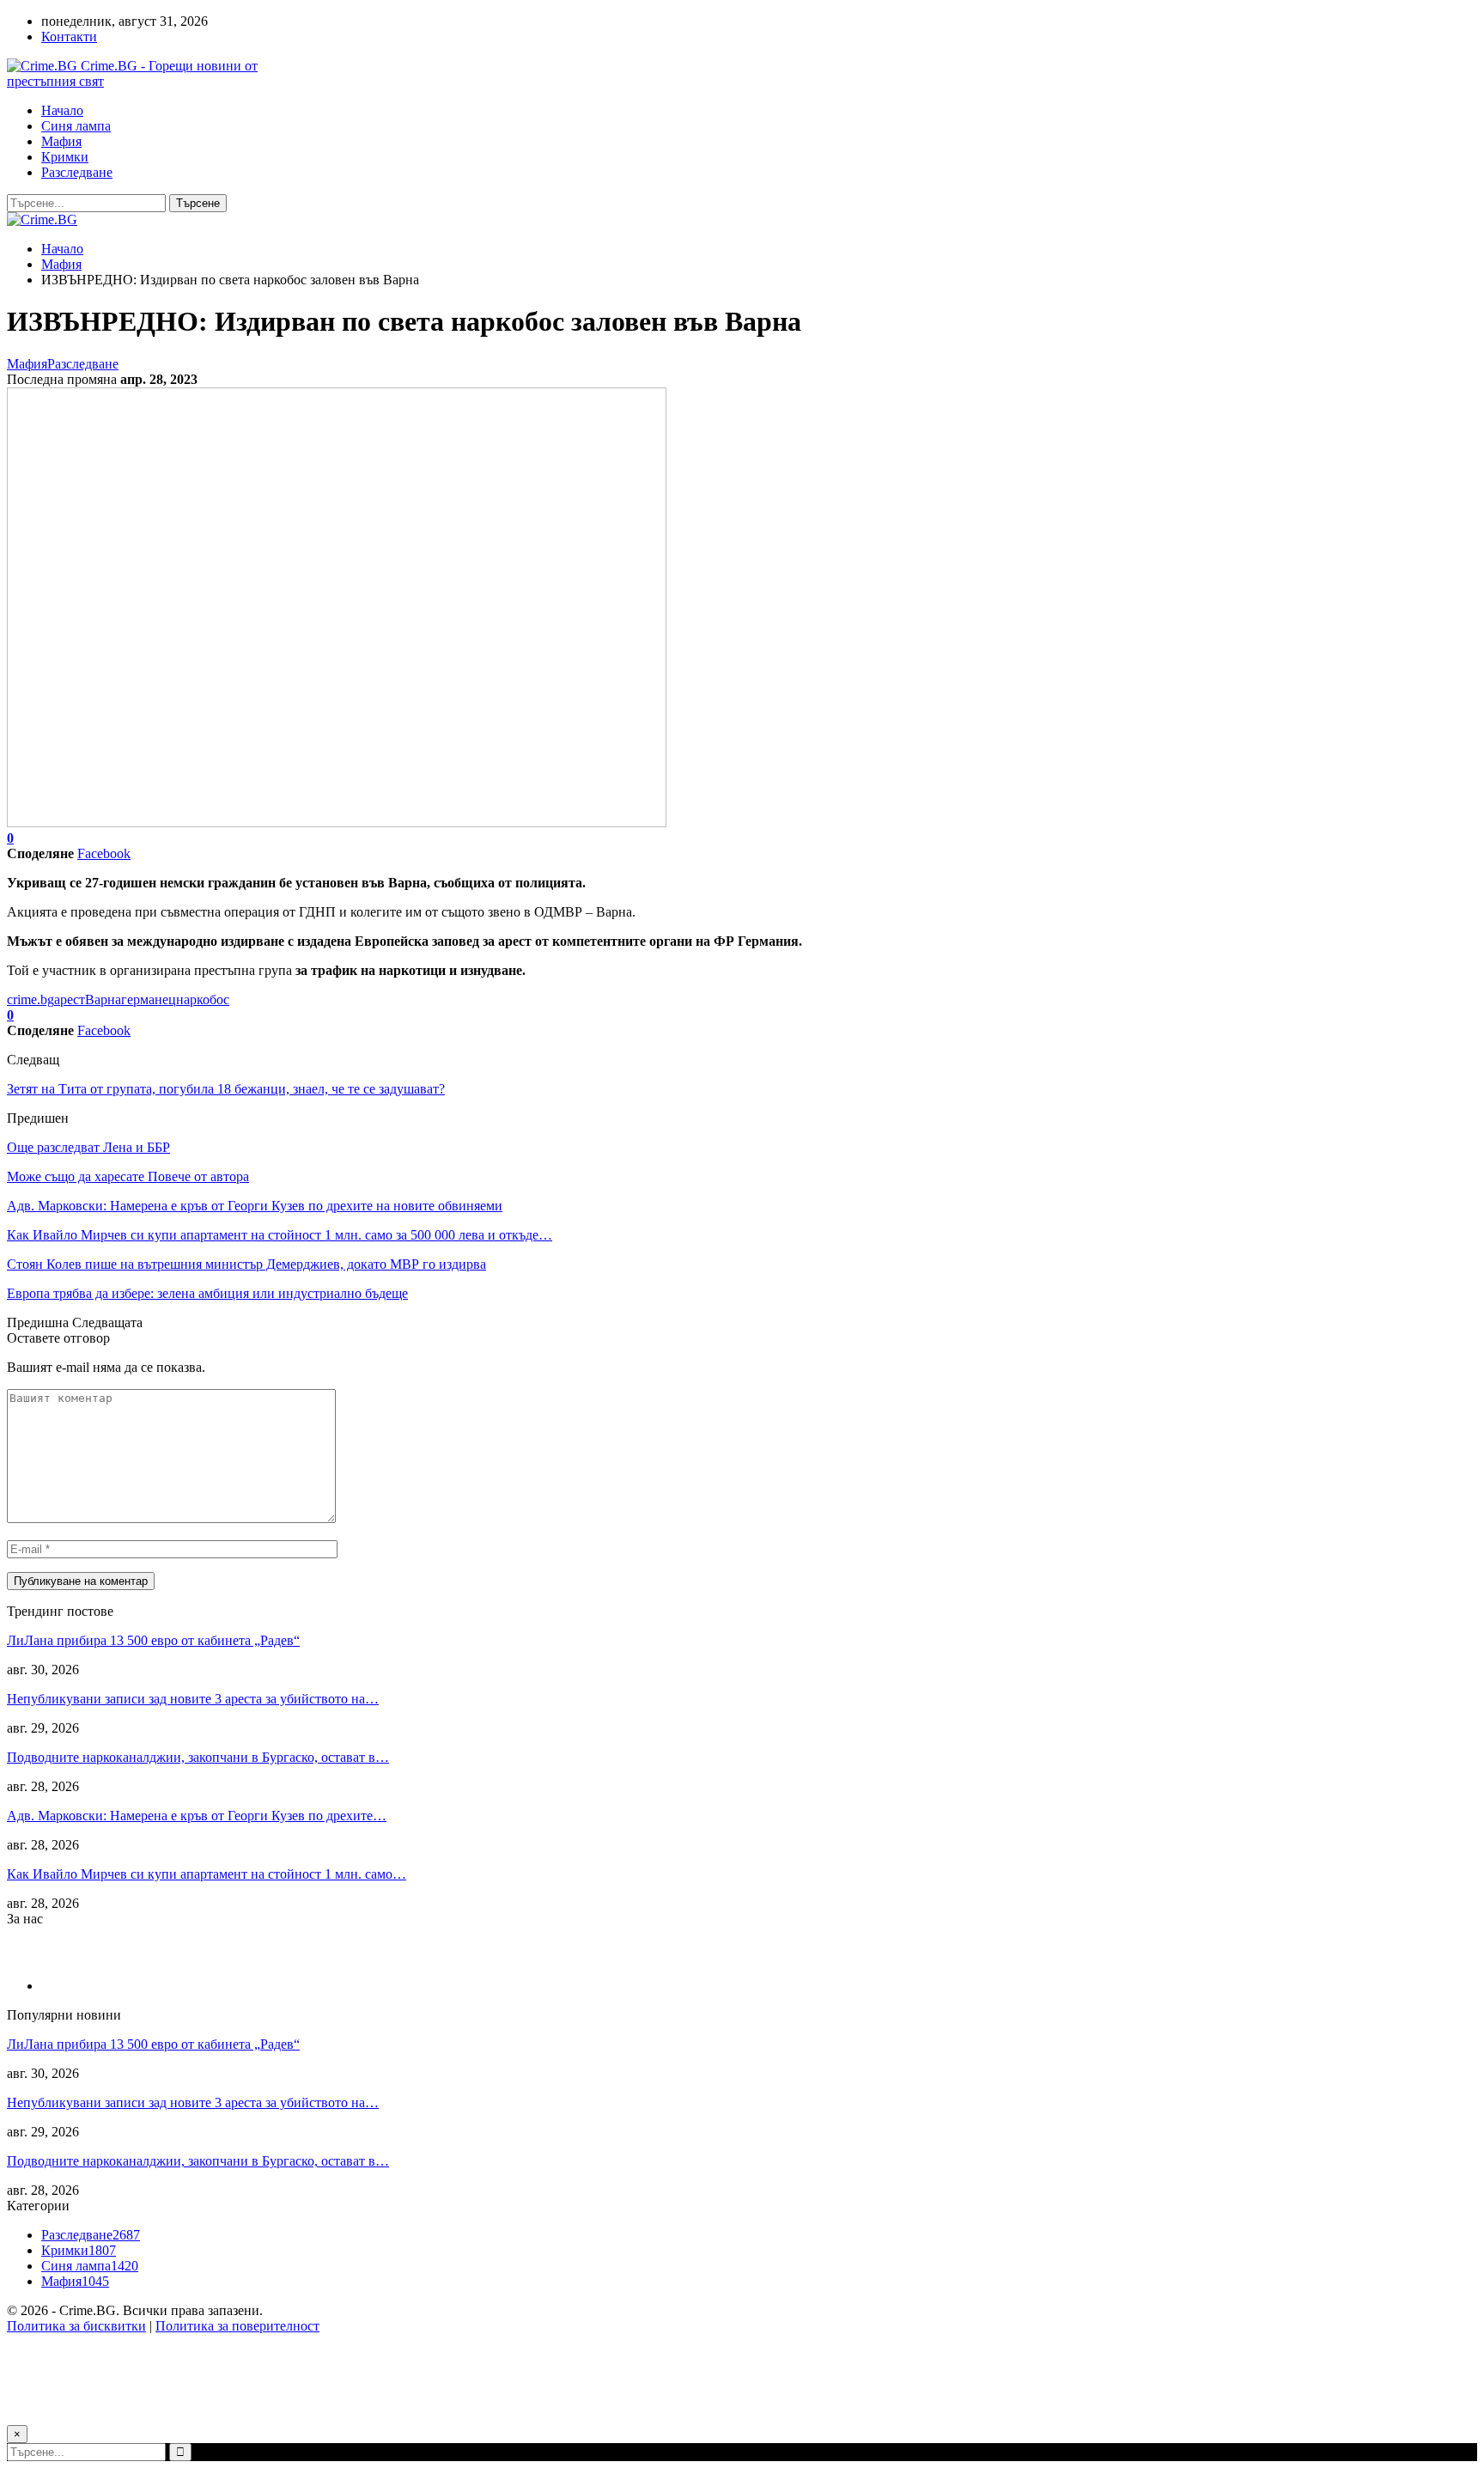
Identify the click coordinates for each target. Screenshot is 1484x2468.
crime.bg (30, 999)
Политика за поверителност (237, 2326)
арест (70, 999)
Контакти (69, 37)
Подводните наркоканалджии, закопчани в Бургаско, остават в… (198, 1757)
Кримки (65, 157)
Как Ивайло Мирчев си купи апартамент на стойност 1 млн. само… (207, 1874)
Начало (62, 110)
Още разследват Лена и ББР (88, 1147)
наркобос (203, 999)
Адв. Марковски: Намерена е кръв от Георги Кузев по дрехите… (197, 1816)
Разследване (77, 172)
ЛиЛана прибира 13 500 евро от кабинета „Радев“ (153, 1640)
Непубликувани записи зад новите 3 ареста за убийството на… (193, 1699)
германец (149, 999)
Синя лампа (76, 126)
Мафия (61, 141)
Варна (103, 999)
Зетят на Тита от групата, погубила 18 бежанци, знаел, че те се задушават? (226, 1089)
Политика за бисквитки (76, 2326)
